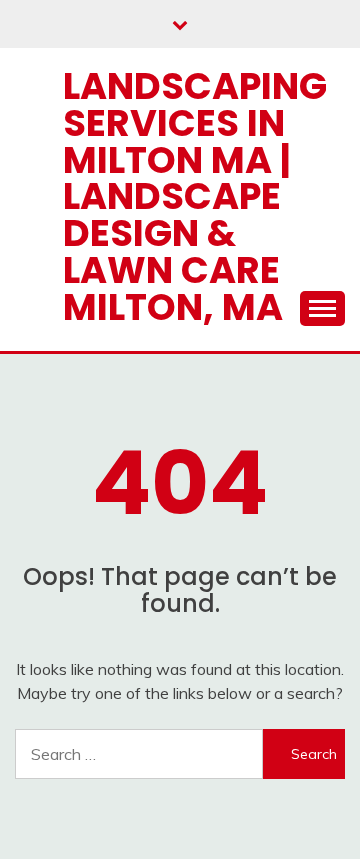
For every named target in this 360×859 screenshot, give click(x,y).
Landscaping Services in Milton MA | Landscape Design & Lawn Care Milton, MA (195, 196)
